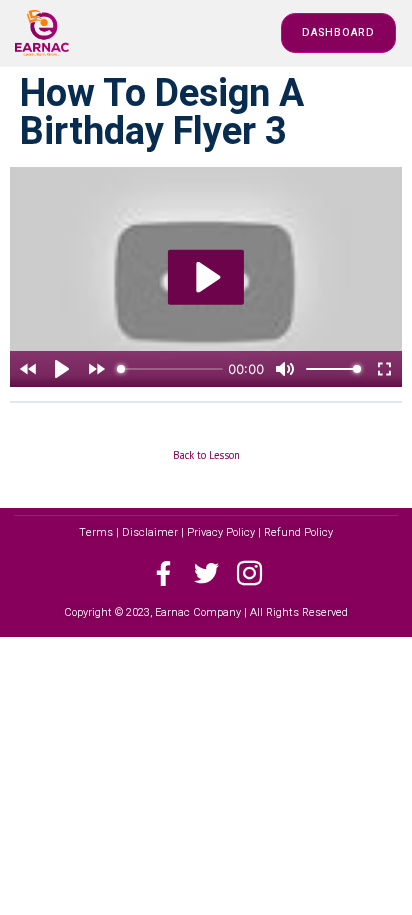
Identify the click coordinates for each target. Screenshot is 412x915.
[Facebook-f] (163, 573)
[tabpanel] (206, 277)
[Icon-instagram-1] (249, 573)
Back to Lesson (206, 455)
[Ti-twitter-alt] (206, 573)
